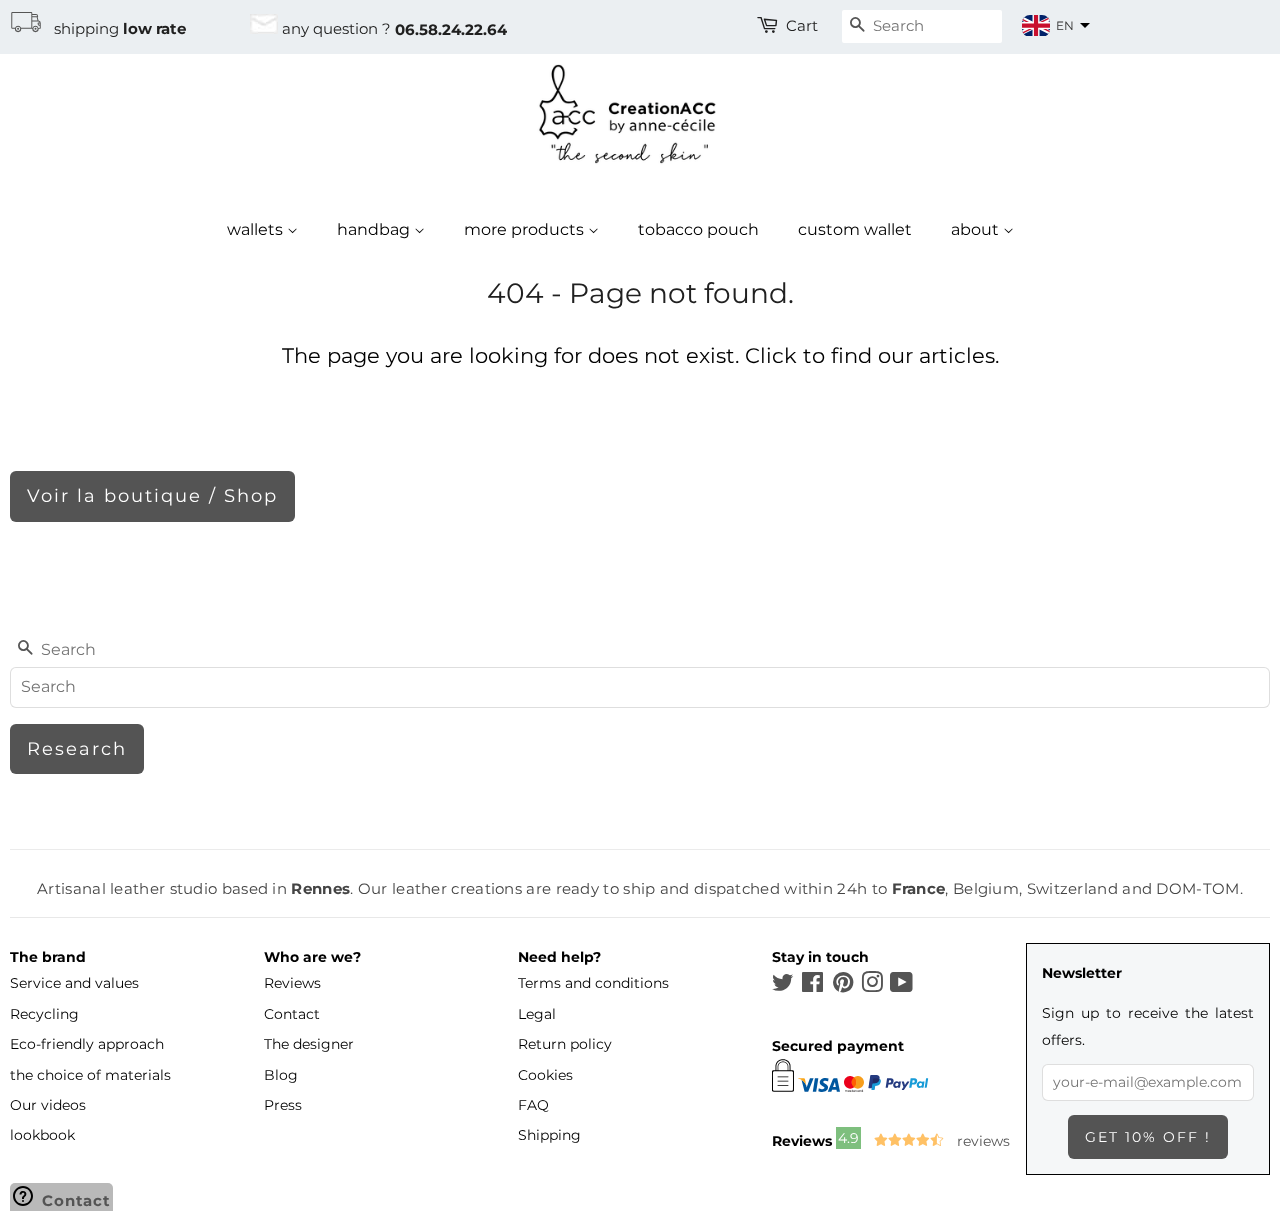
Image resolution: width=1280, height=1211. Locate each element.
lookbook (42, 1135)
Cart (802, 26)
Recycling (44, 1014)
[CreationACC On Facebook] (812, 986)
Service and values (74, 983)
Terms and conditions (593, 983)
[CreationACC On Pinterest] (843, 986)
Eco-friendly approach (87, 1044)
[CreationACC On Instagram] (872, 986)
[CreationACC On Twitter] (783, 986)
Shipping (549, 1135)
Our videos (48, 1105)
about (977, 229)
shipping (114, 29)
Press (283, 1105)
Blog (281, 1075)
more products (526, 229)
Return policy (565, 1044)
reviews (981, 1141)
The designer (309, 1044)
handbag (375, 229)
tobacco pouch (698, 229)
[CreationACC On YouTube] (901, 986)
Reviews (292, 983)
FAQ (533, 1105)
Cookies (545, 1075)
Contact (292, 1014)
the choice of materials (90, 1075)
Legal (537, 1014)
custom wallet (855, 229)
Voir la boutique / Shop (152, 496)
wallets (257, 229)
